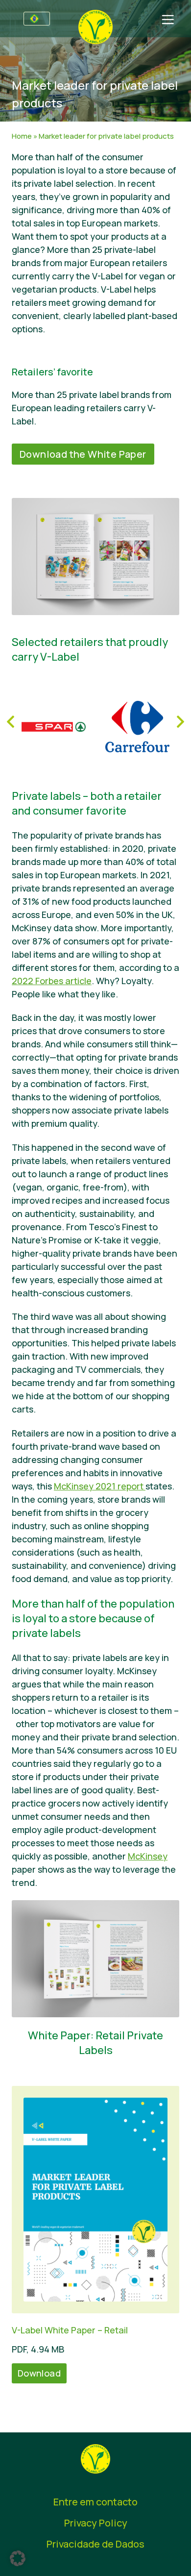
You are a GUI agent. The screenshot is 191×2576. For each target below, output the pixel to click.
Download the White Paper (83, 454)
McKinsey (148, 1856)
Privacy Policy (96, 2523)
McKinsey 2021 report (100, 1486)
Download (39, 2373)
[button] (18, 2558)
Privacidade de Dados (95, 2544)
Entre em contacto (95, 2502)
